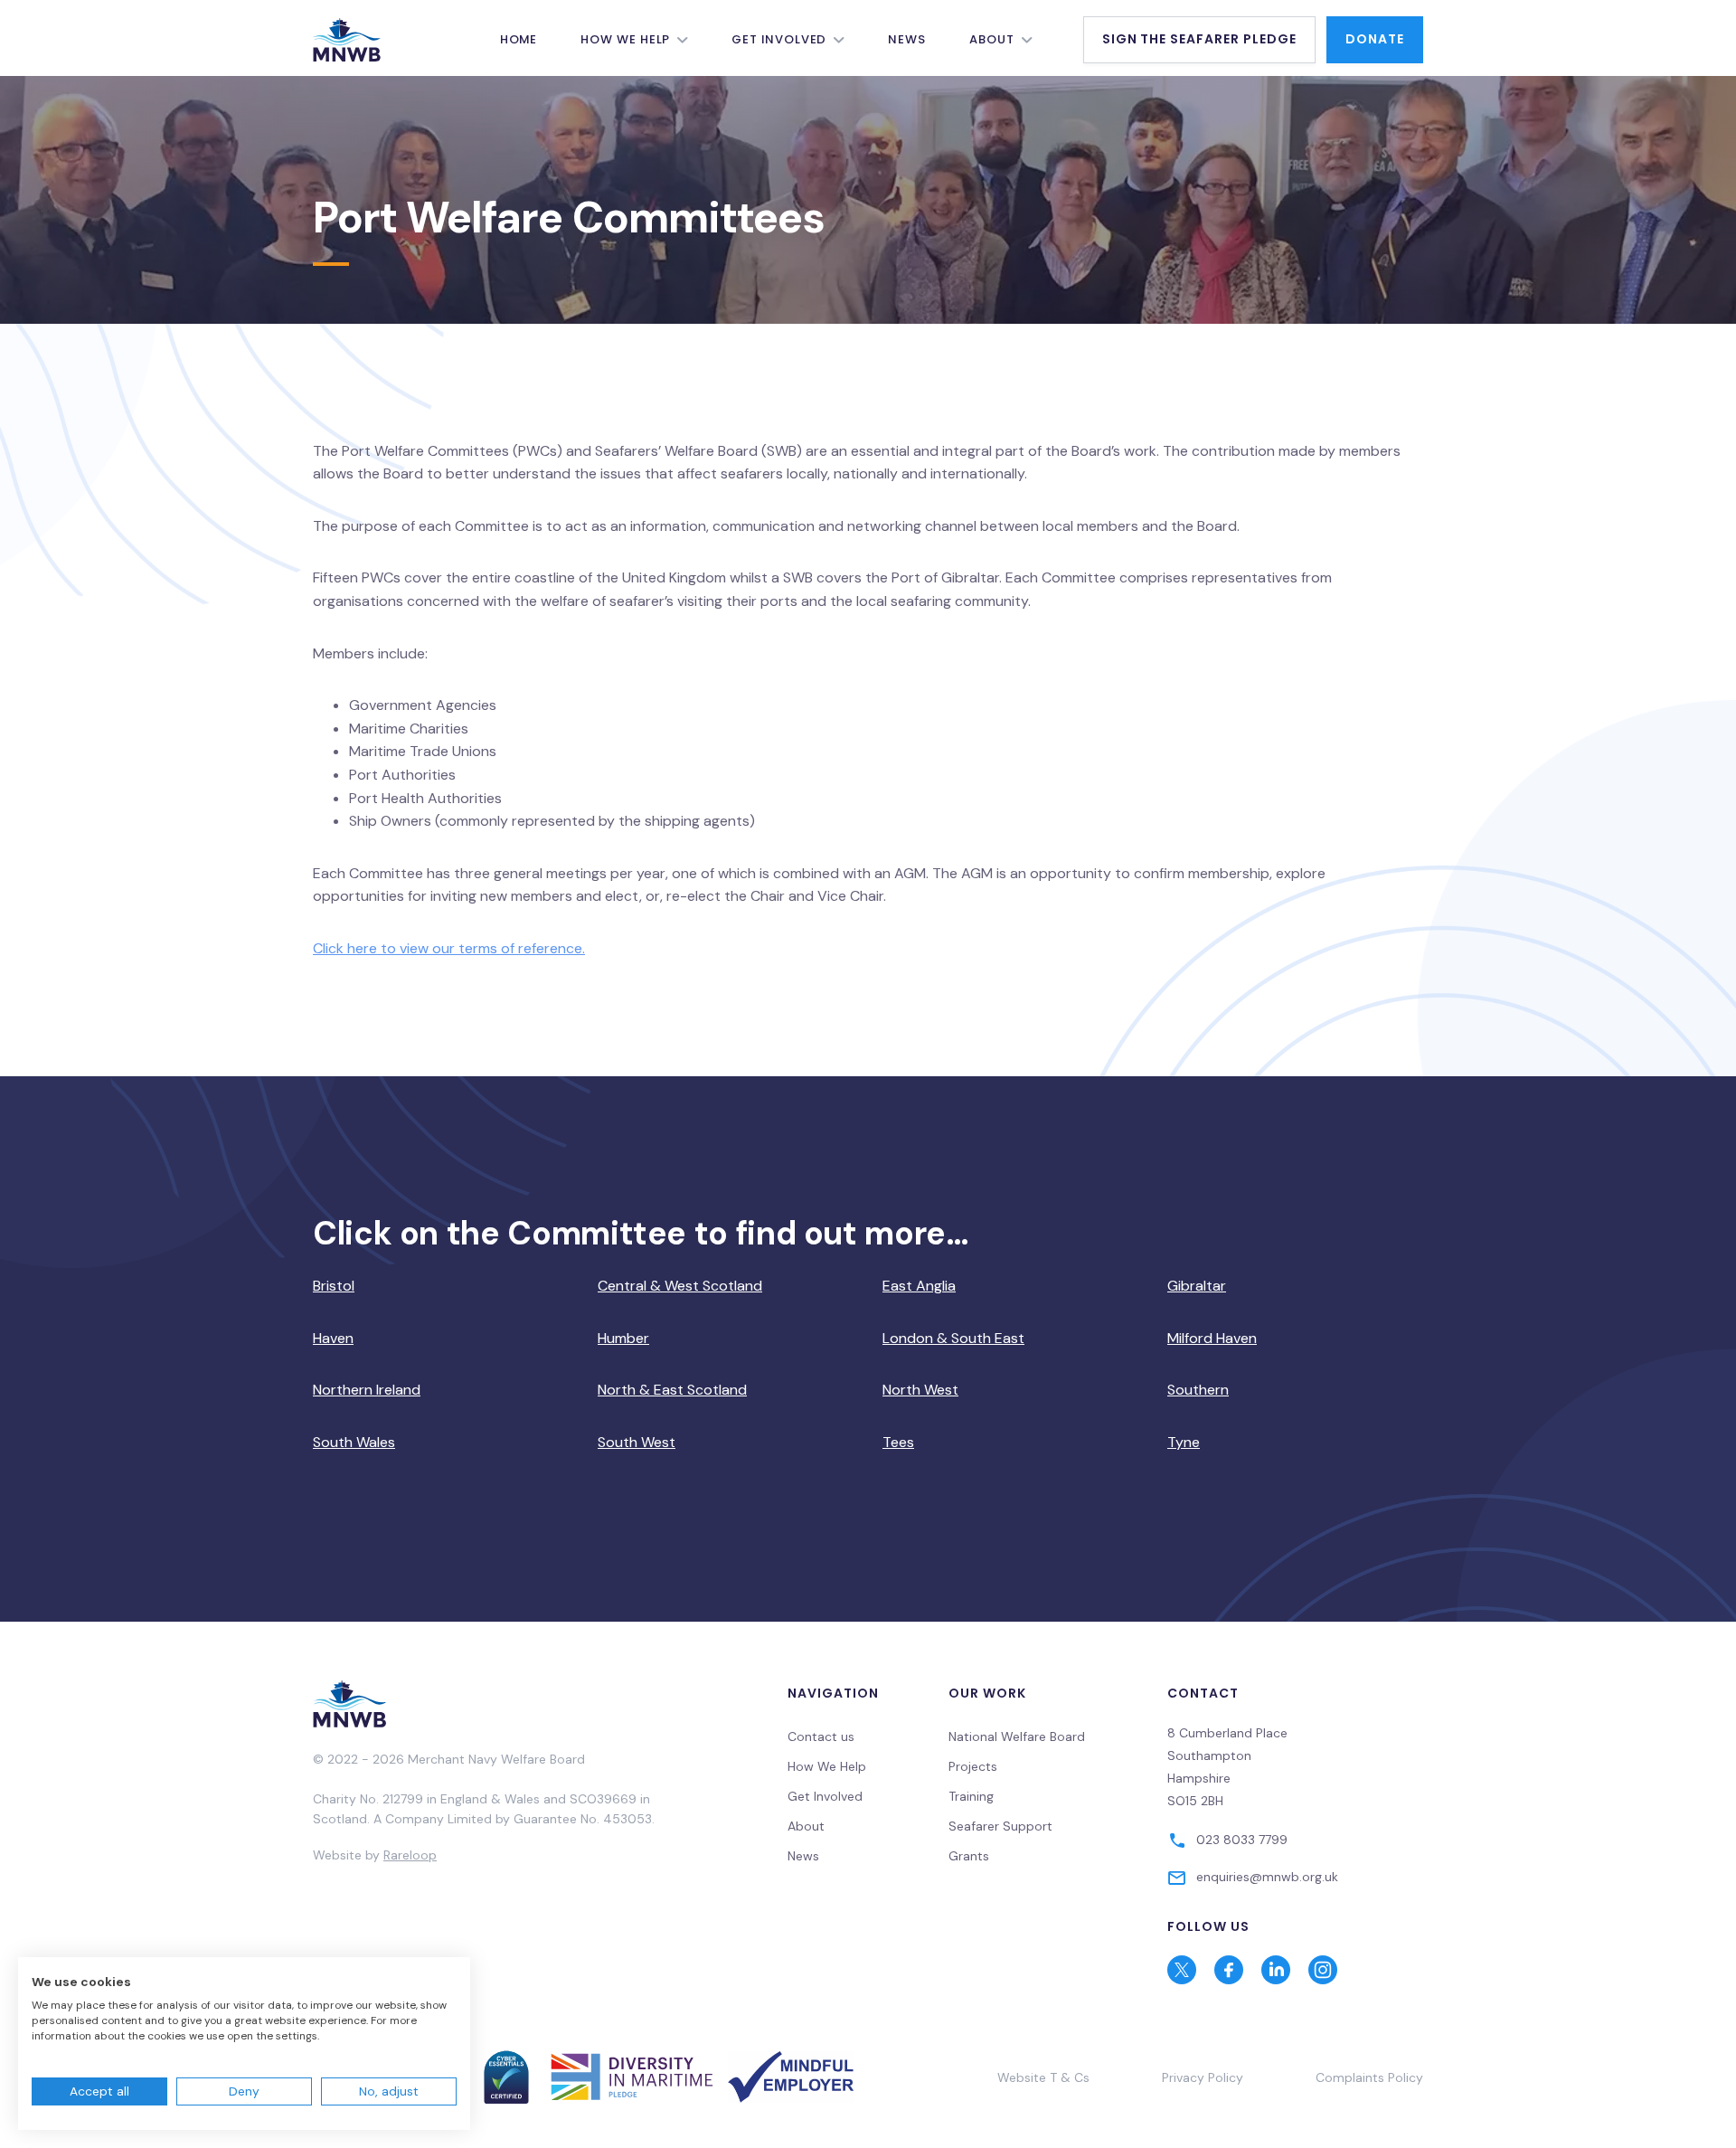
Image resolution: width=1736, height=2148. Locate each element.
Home (519, 39)
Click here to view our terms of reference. (449, 948)
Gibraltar (1197, 1286)
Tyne (1184, 1441)
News (907, 39)
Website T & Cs (1043, 2077)
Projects (973, 1766)
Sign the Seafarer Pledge (1200, 39)
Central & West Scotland (680, 1286)
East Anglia (919, 1286)
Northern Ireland (367, 1390)
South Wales (354, 1441)
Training (971, 1796)
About (992, 39)
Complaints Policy (1369, 2077)
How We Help (625, 39)
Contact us (821, 1736)
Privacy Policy (1203, 2077)
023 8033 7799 (1242, 1840)
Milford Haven (1212, 1337)
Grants (969, 1856)
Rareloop (410, 1855)
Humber (623, 1337)
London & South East (953, 1337)
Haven (333, 1337)
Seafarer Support (1000, 1826)
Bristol (334, 1286)
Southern (1198, 1390)
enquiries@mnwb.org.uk (1267, 1877)
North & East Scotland (672, 1390)
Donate (1375, 39)
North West (920, 1390)
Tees (898, 1441)
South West (637, 1441)
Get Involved (779, 39)
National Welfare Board (1017, 1736)
